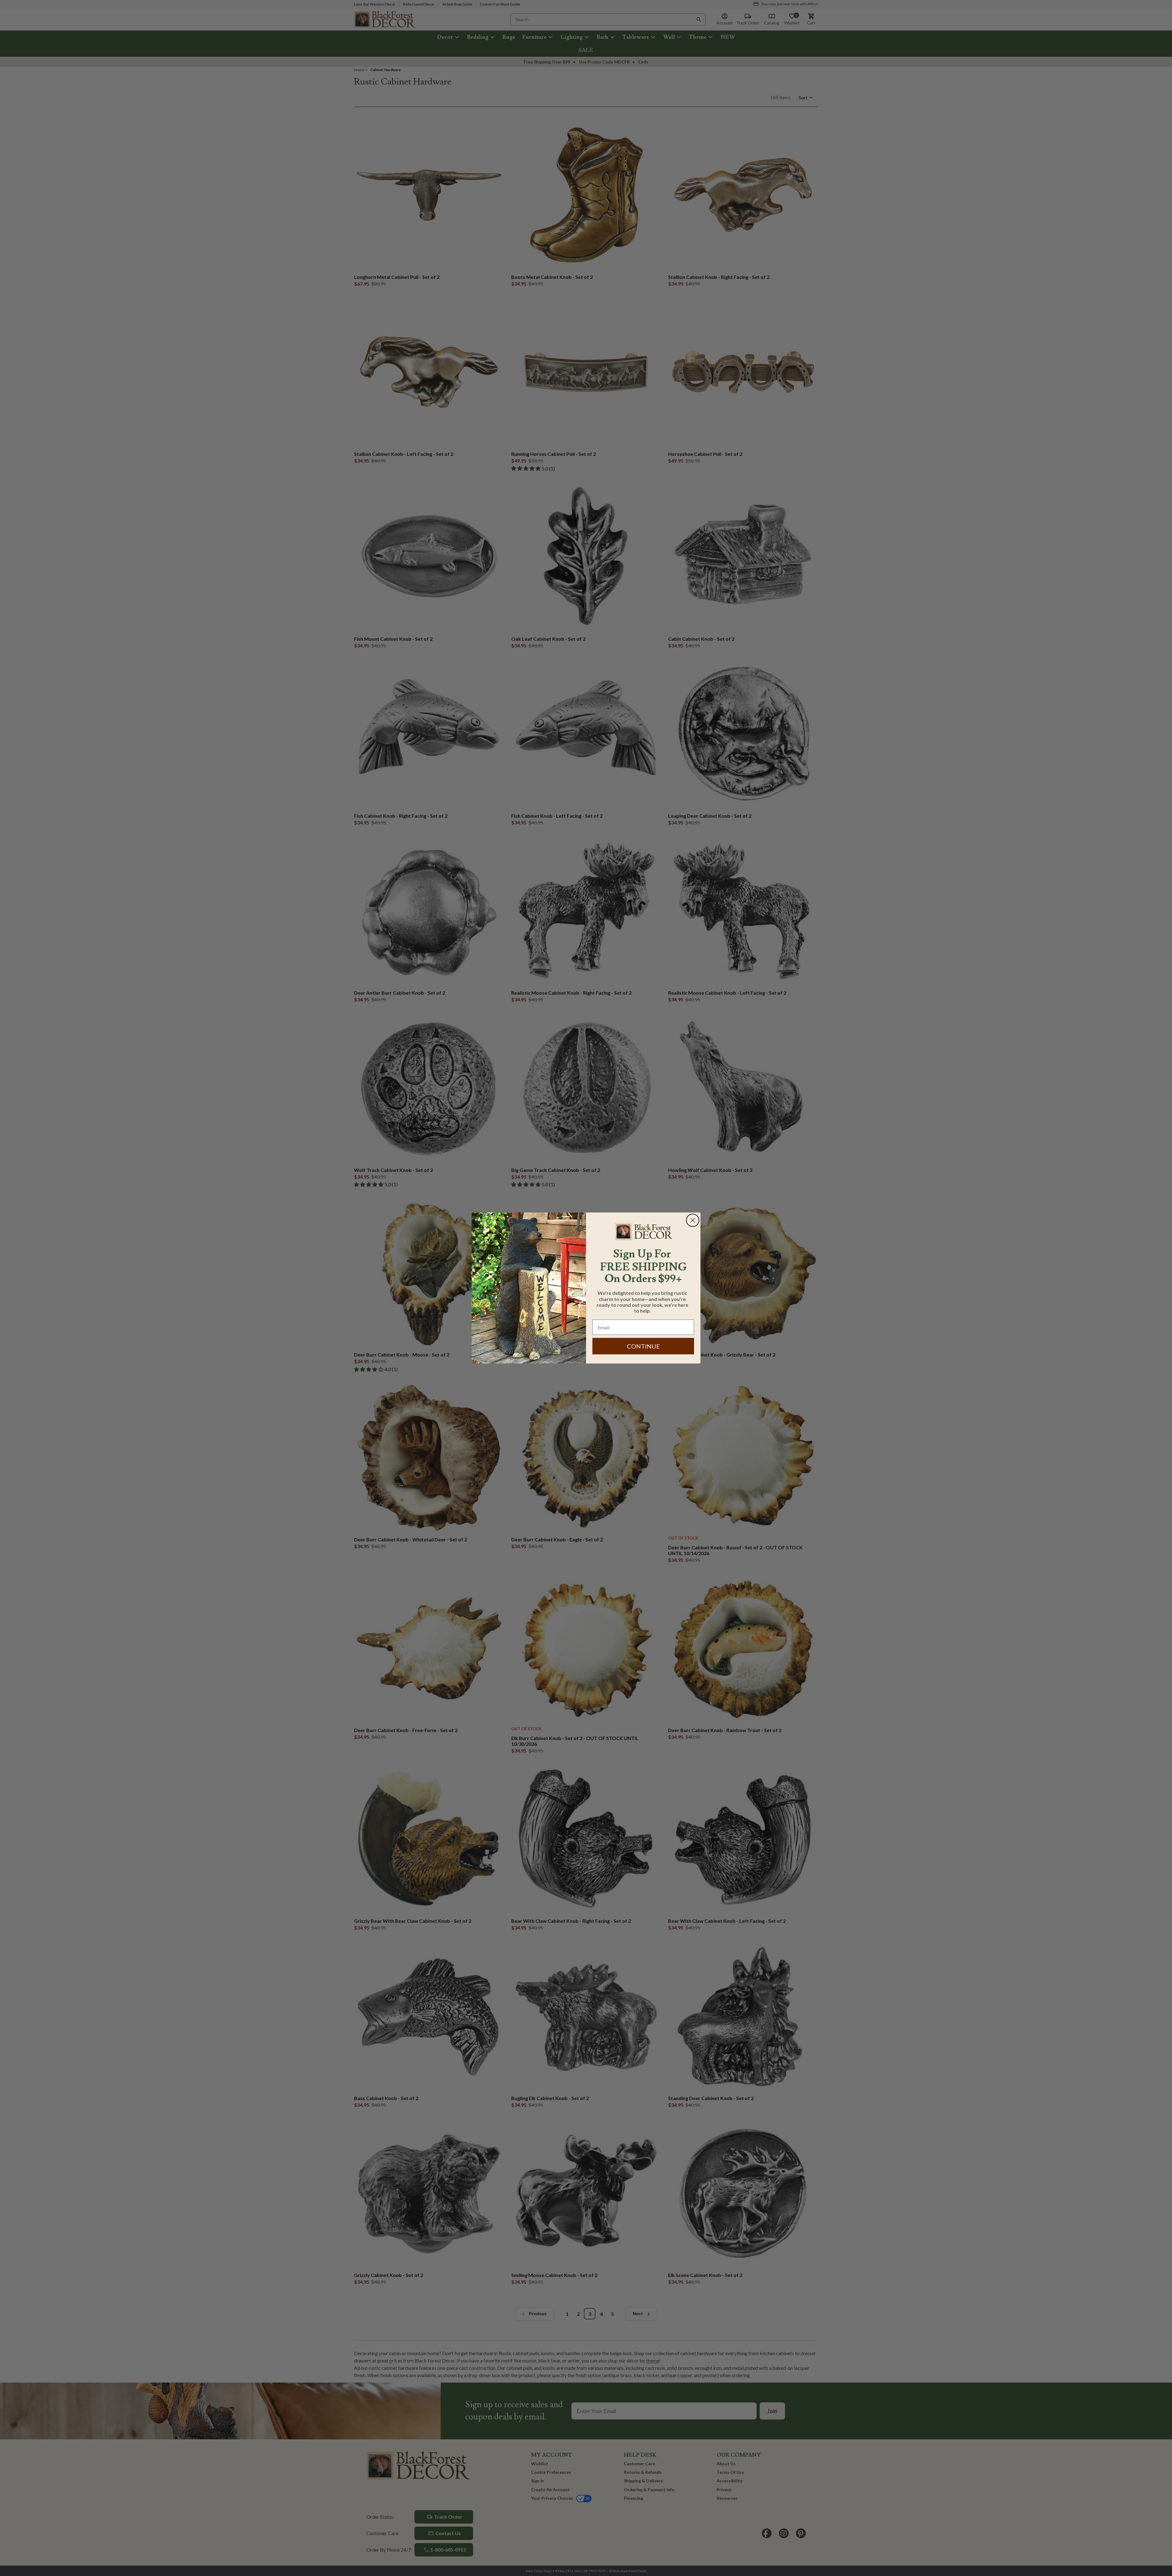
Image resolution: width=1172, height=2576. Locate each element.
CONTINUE (643, 1346)
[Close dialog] (693, 1220)
